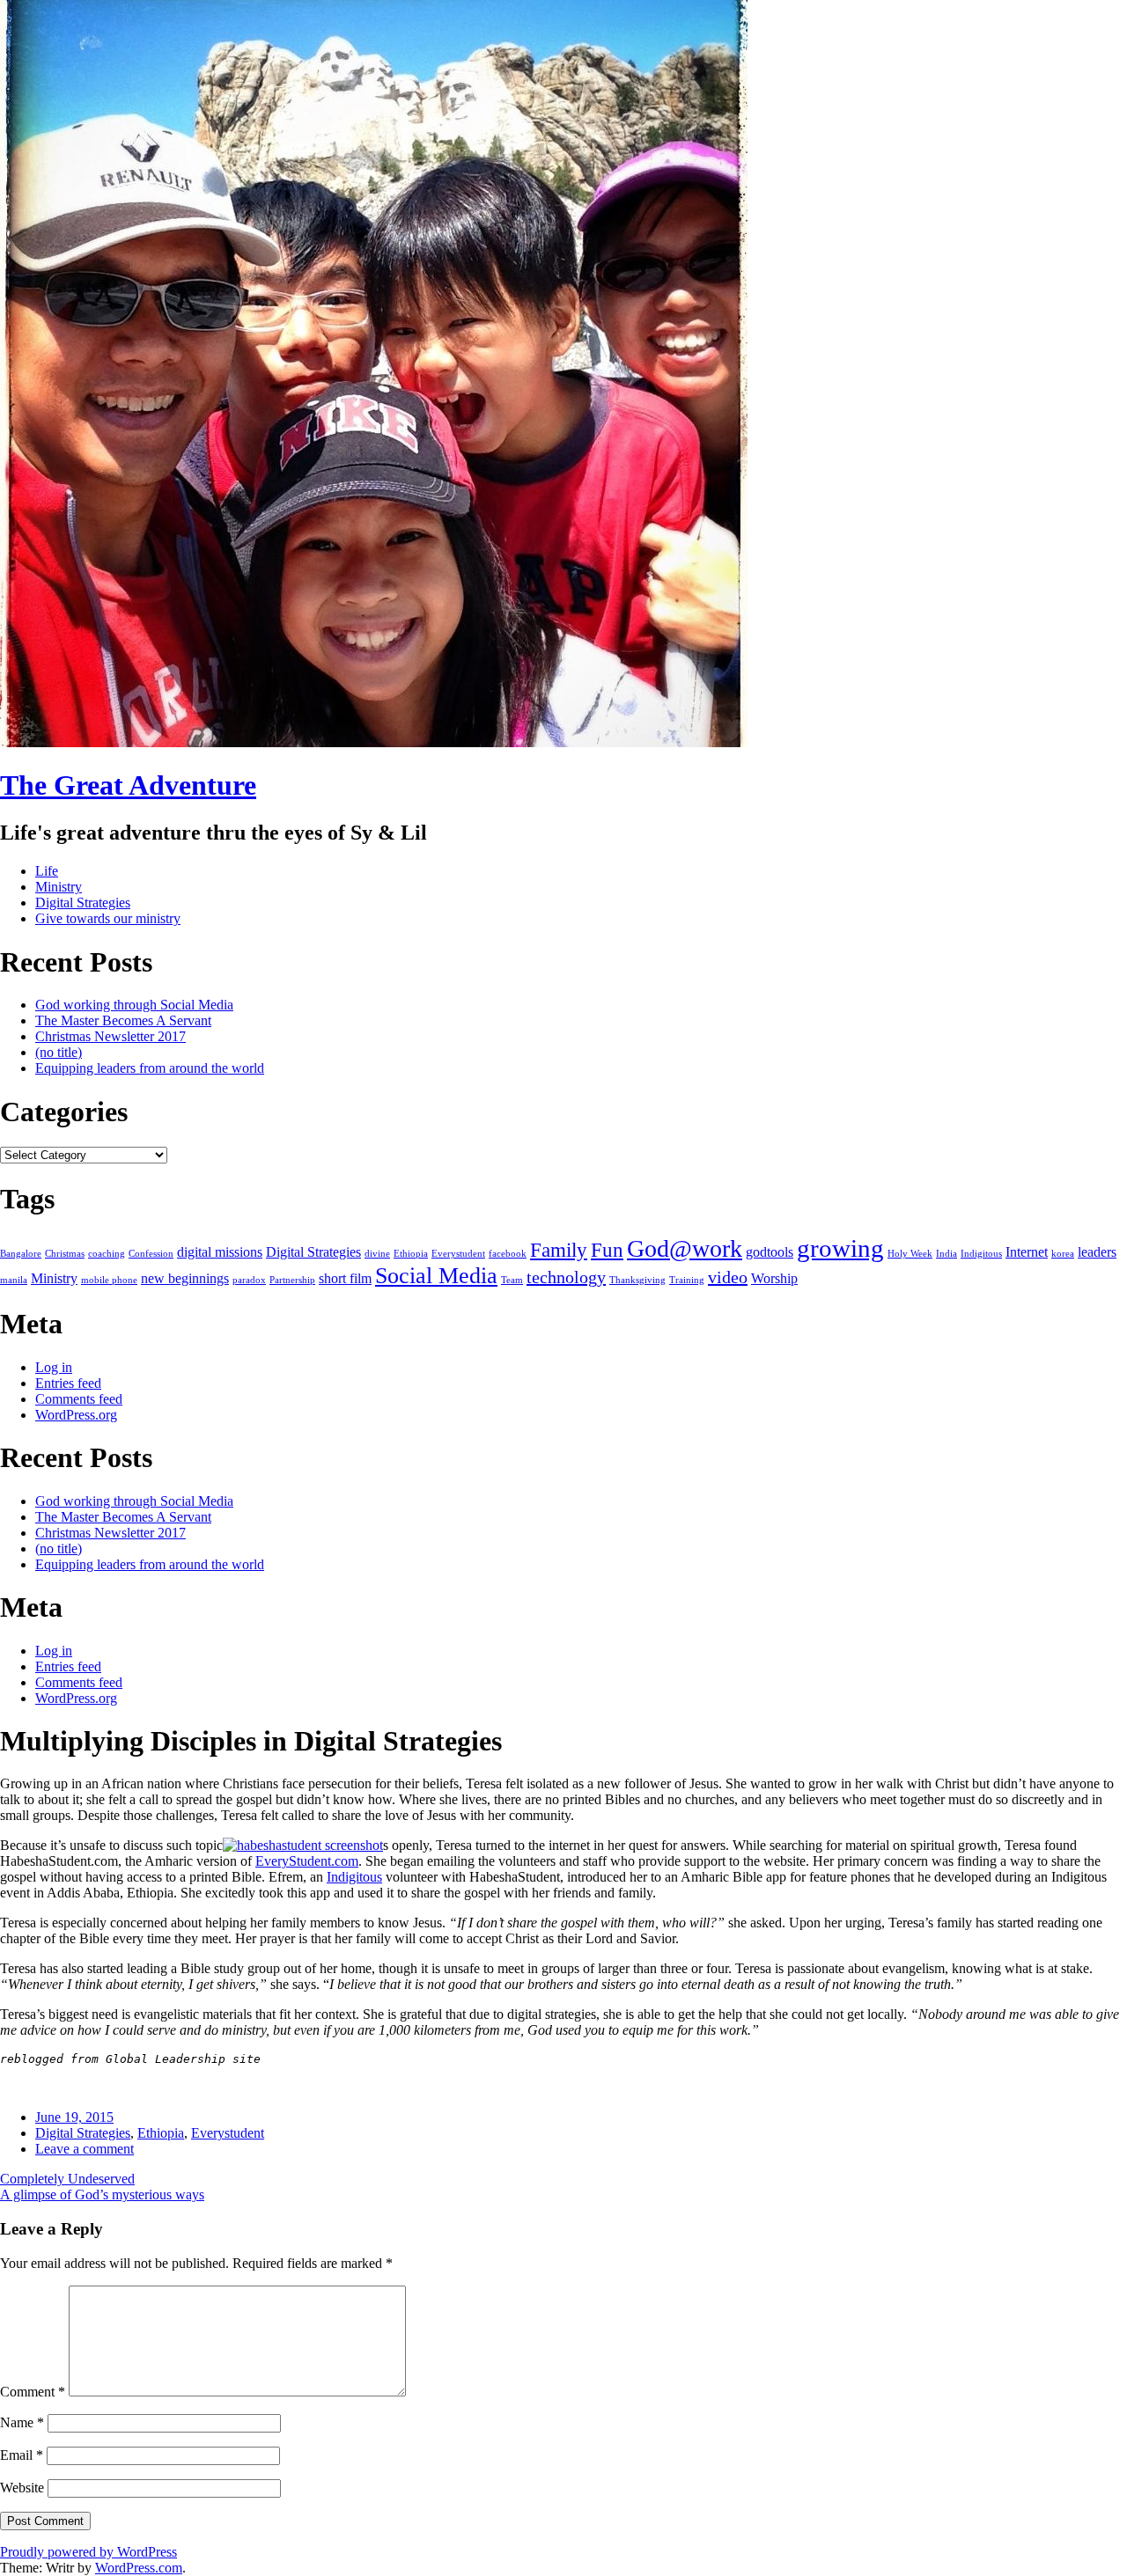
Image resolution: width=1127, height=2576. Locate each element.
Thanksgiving (637, 1280)
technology (566, 1277)
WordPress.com (139, 2568)
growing (840, 1248)
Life (47, 871)
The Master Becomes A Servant (123, 1020)
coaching (107, 1254)
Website (22, 2488)
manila (14, 1280)
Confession (151, 1254)
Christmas (65, 1254)
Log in (54, 1367)
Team (512, 1280)
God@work (685, 1248)
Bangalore (21, 1254)
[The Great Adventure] (374, 742)
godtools (770, 1252)
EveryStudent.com (307, 1861)
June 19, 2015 (74, 2117)
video (728, 1277)
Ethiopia (411, 1254)
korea (1063, 1254)
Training (687, 1280)
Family (559, 1250)
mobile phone (109, 1280)
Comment (33, 2392)
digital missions (220, 1252)
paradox (249, 1280)
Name (22, 2422)
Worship (774, 1279)
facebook (508, 1254)
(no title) (59, 1052)
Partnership (292, 1280)
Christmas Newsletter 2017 (110, 1036)
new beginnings (185, 1279)
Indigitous (981, 1254)
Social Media (436, 1276)
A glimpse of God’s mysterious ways (102, 2194)
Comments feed (79, 1399)
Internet (1027, 1252)
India (947, 1254)
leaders (1097, 1252)
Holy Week (910, 1254)
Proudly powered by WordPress (88, 2552)
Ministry (59, 887)
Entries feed (68, 1383)
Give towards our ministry (108, 918)
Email (22, 2455)
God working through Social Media (134, 1005)
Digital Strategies (83, 903)
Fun (607, 1250)
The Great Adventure (128, 785)
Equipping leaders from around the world (150, 1068)
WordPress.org (76, 1415)
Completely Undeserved (67, 2179)
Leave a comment (85, 2149)
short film (345, 1279)
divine (377, 1254)
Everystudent (458, 1254)
